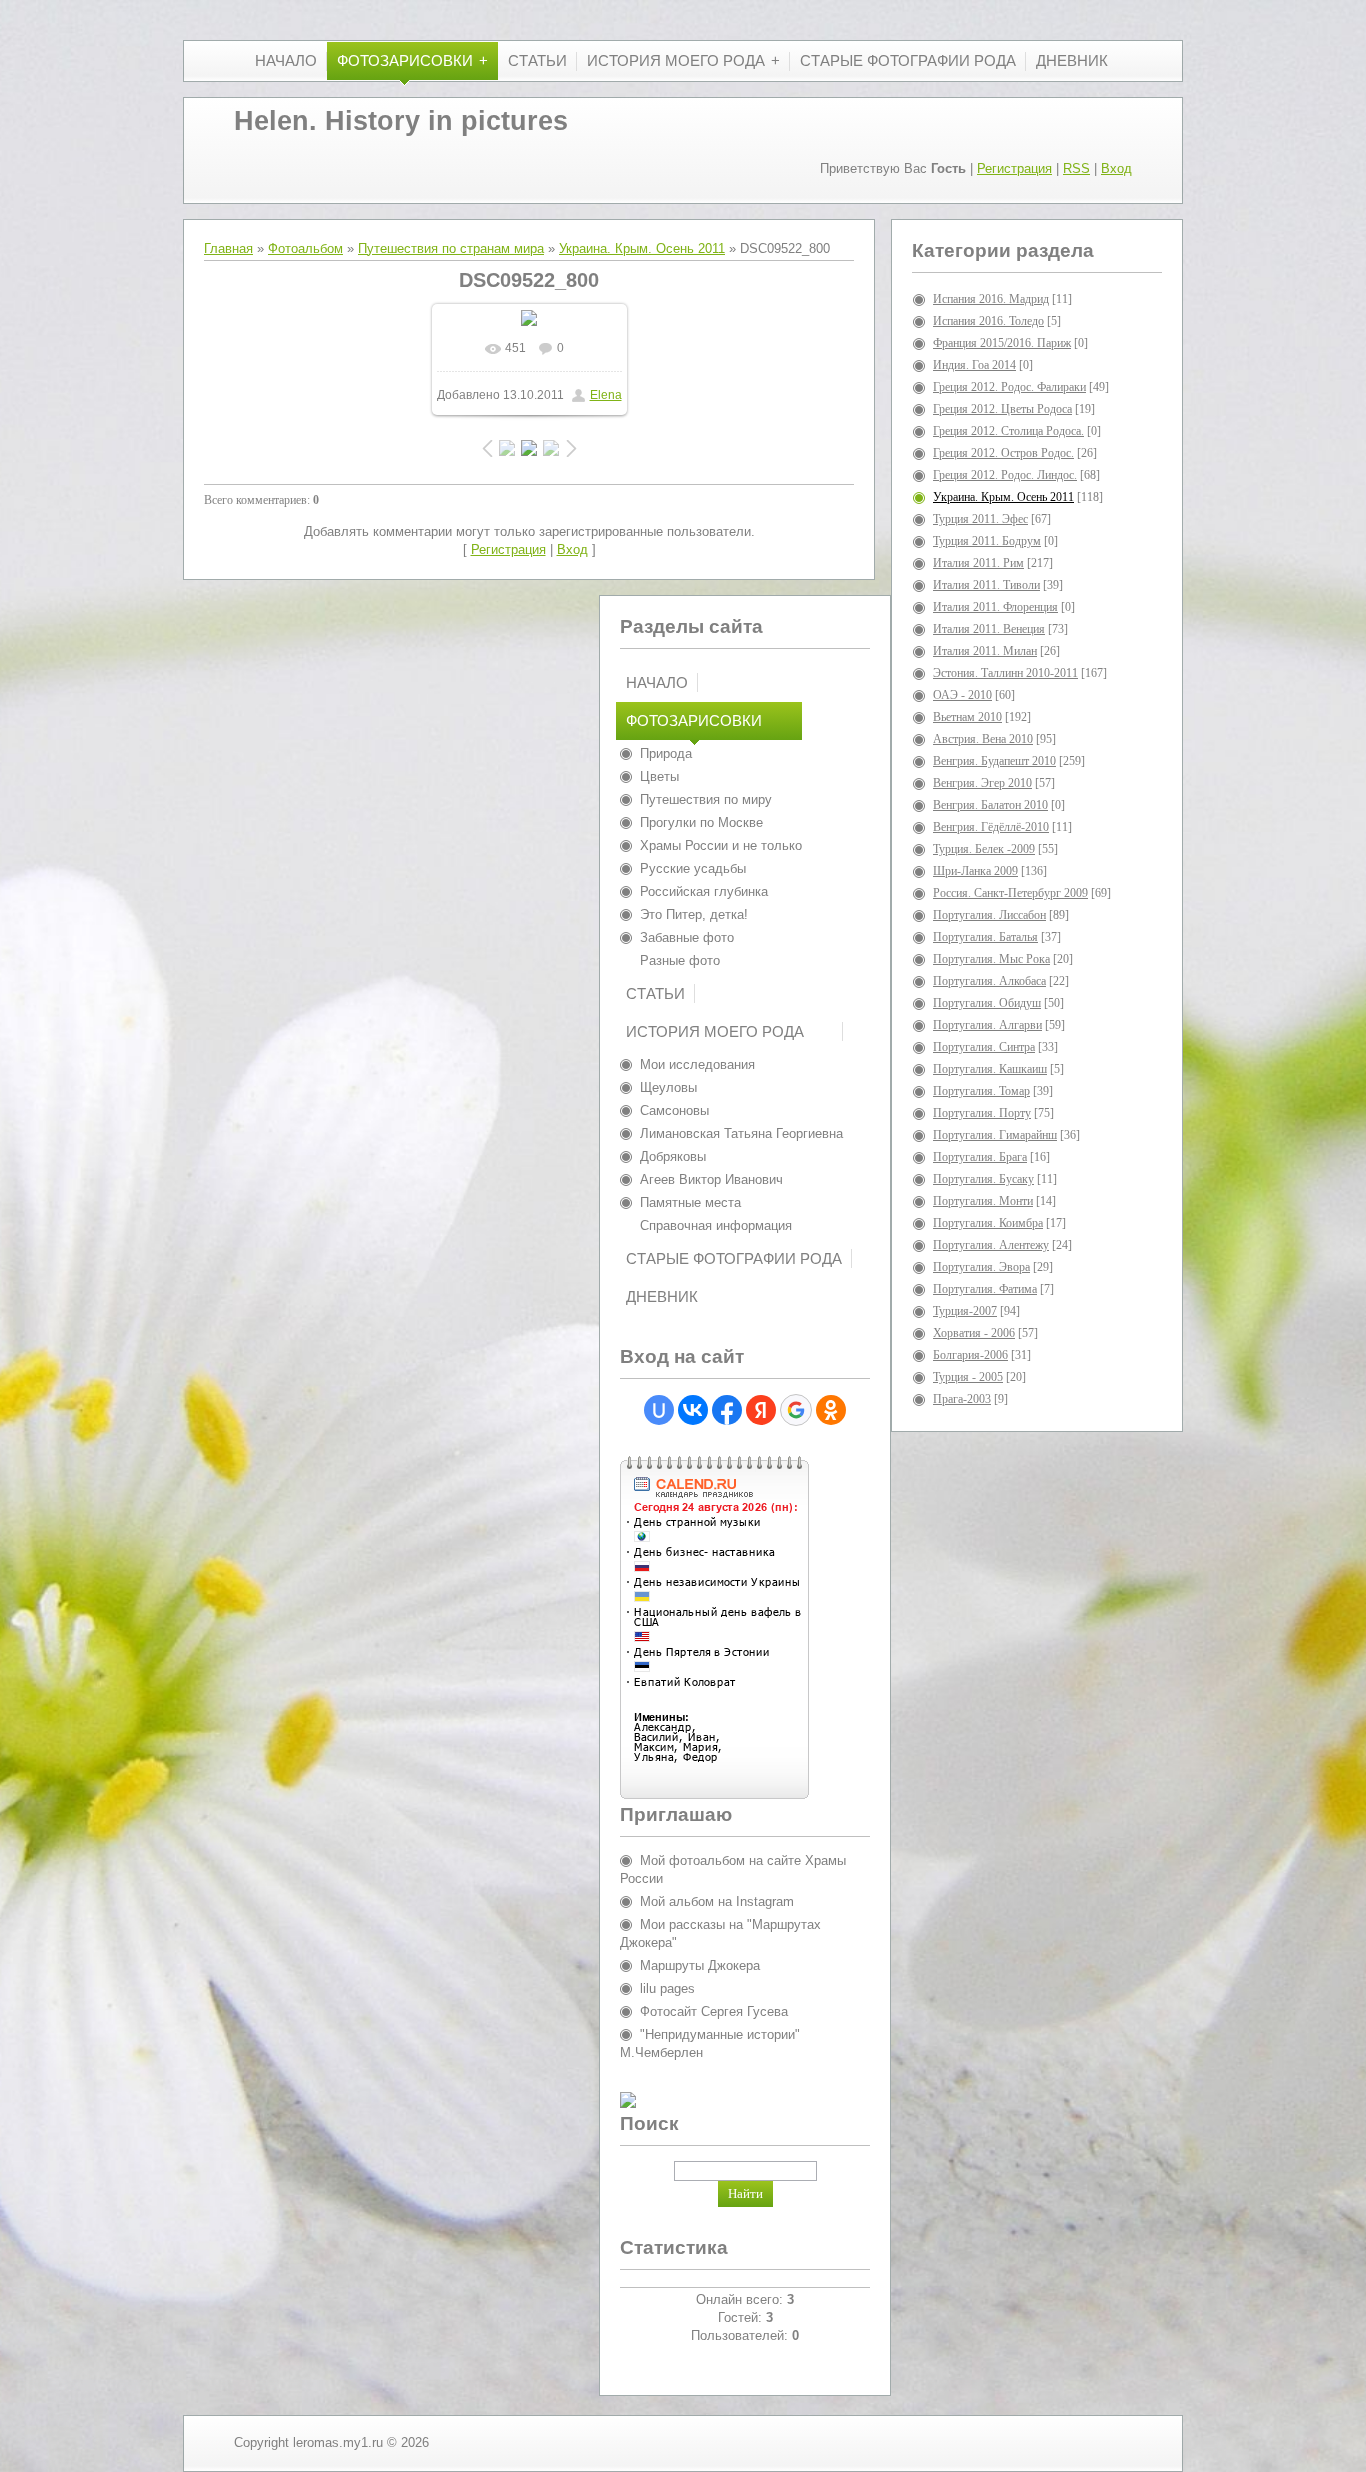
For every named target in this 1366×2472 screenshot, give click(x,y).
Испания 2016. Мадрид (991, 299)
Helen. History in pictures (401, 121)
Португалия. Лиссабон (989, 915)
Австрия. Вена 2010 (983, 739)
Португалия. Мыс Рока (991, 959)
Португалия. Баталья (985, 937)
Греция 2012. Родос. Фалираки (1009, 387)
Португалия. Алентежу (991, 1245)
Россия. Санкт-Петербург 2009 (1010, 893)
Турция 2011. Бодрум (987, 541)
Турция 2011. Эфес (980, 519)
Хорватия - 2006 (974, 1333)
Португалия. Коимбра (988, 1223)
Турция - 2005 (968, 1377)
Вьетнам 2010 (967, 717)
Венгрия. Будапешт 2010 (994, 761)
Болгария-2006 (970, 1355)
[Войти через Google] (796, 1410)
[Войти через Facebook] (727, 1410)
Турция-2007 (965, 1311)
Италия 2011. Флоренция (995, 607)
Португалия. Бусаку (983, 1179)
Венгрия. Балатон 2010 (990, 805)
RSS (1076, 168)
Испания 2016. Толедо (988, 321)
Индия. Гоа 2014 (974, 365)
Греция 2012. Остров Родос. (1003, 453)
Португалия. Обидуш (987, 1003)
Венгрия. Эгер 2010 (982, 783)
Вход (1116, 168)
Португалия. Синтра (984, 1047)
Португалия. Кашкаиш (990, 1069)
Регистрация (1014, 168)
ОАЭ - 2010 (962, 695)
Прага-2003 (962, 1399)
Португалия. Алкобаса (989, 981)
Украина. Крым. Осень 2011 (642, 248)
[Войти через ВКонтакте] (693, 1410)
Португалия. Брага (980, 1157)
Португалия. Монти (983, 1201)
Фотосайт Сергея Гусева (714, 2011)
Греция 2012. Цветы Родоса (1002, 409)
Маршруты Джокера (700, 1965)
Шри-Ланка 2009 (975, 871)
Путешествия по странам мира (451, 248)
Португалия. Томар (981, 1091)
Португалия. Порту (982, 1113)
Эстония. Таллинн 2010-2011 (1005, 673)
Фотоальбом (305, 248)
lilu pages (667, 1988)
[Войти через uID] (659, 1410)
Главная (228, 248)
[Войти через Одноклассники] (831, 1410)
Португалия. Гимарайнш (995, 1135)
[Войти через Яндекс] (761, 1410)
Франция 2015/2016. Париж (1002, 343)
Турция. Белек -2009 (984, 849)
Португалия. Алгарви (987, 1025)
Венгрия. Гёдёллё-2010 (991, 827)
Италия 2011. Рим (978, 563)
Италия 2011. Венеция (989, 629)
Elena (606, 395)
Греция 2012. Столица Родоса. (1008, 431)
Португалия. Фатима (985, 1289)
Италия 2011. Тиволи (986, 585)
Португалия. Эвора (981, 1267)
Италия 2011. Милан (985, 651)
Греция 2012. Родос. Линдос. (1005, 475)
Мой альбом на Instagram (717, 1901)
